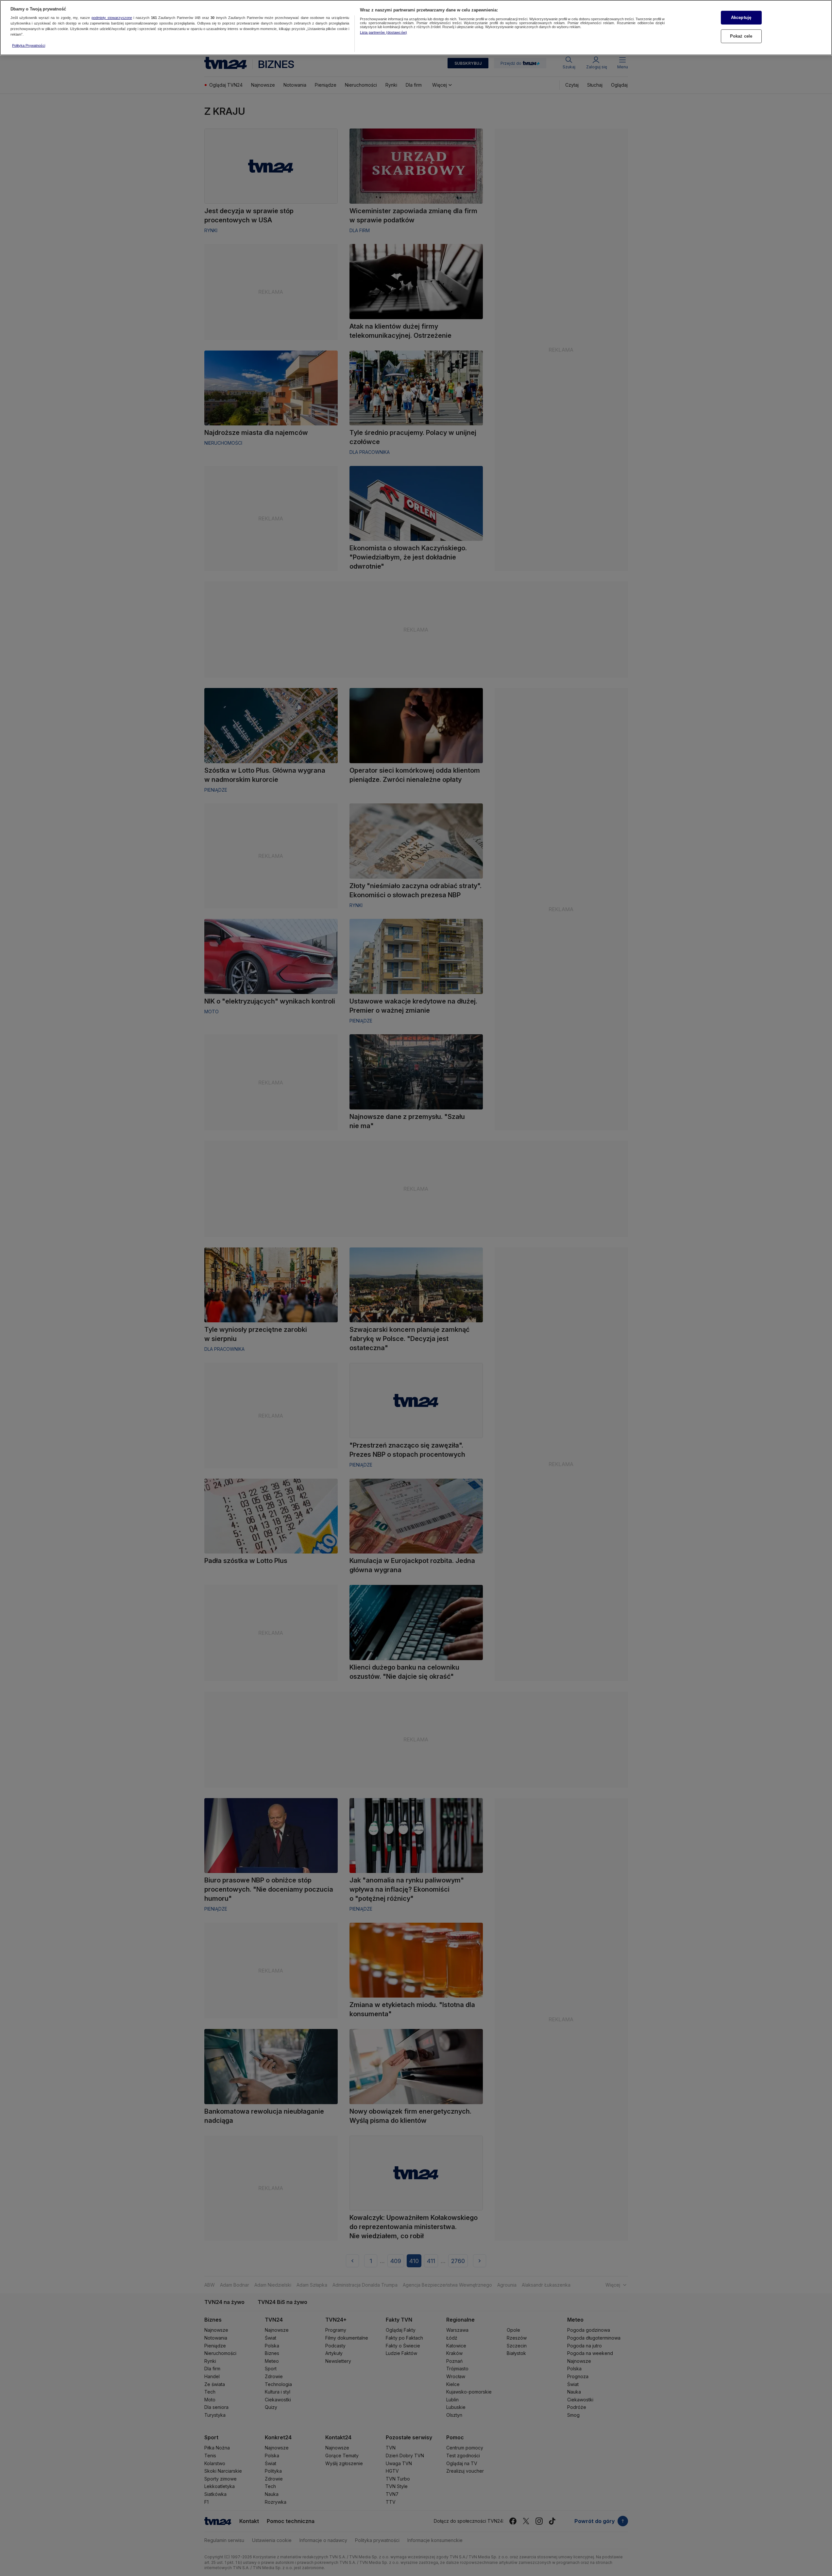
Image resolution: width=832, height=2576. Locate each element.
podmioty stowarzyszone (112, 18)
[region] (416, 28)
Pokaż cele (741, 36)
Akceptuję (741, 17)
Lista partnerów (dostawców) (383, 32)
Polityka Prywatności (29, 45)
